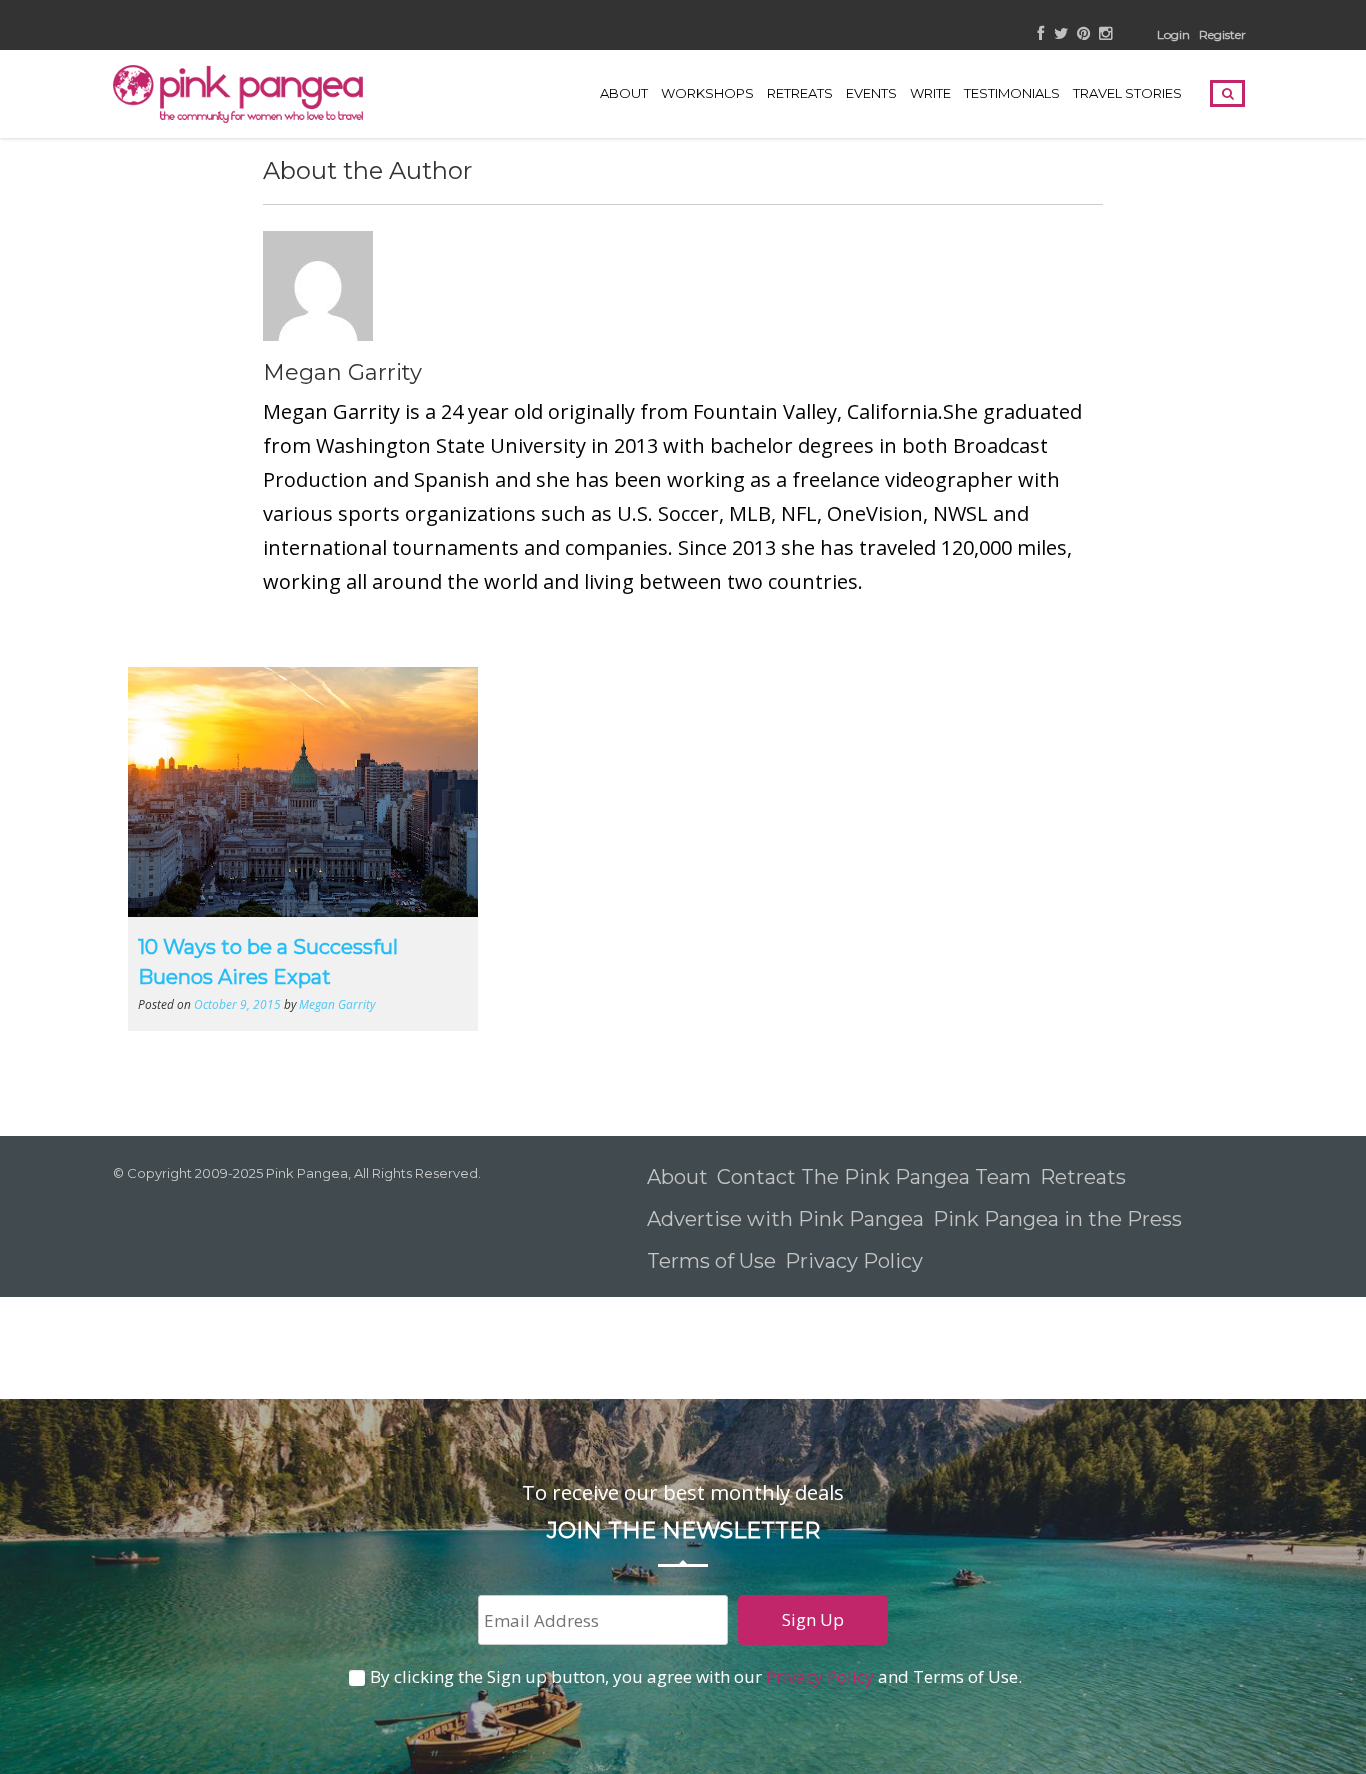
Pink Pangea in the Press (1057, 1219)
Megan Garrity (342, 372)
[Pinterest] (1083, 34)
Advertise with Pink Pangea (785, 1219)
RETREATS (800, 93)
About (624, 93)
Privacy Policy (856, 1261)
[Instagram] (1105, 34)
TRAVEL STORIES (1127, 93)
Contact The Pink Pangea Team (874, 1177)
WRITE (930, 93)
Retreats (1083, 1177)
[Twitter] (1061, 34)
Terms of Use (711, 1261)
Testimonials (1012, 93)
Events (871, 93)
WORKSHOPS (707, 93)
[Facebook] (1041, 34)
